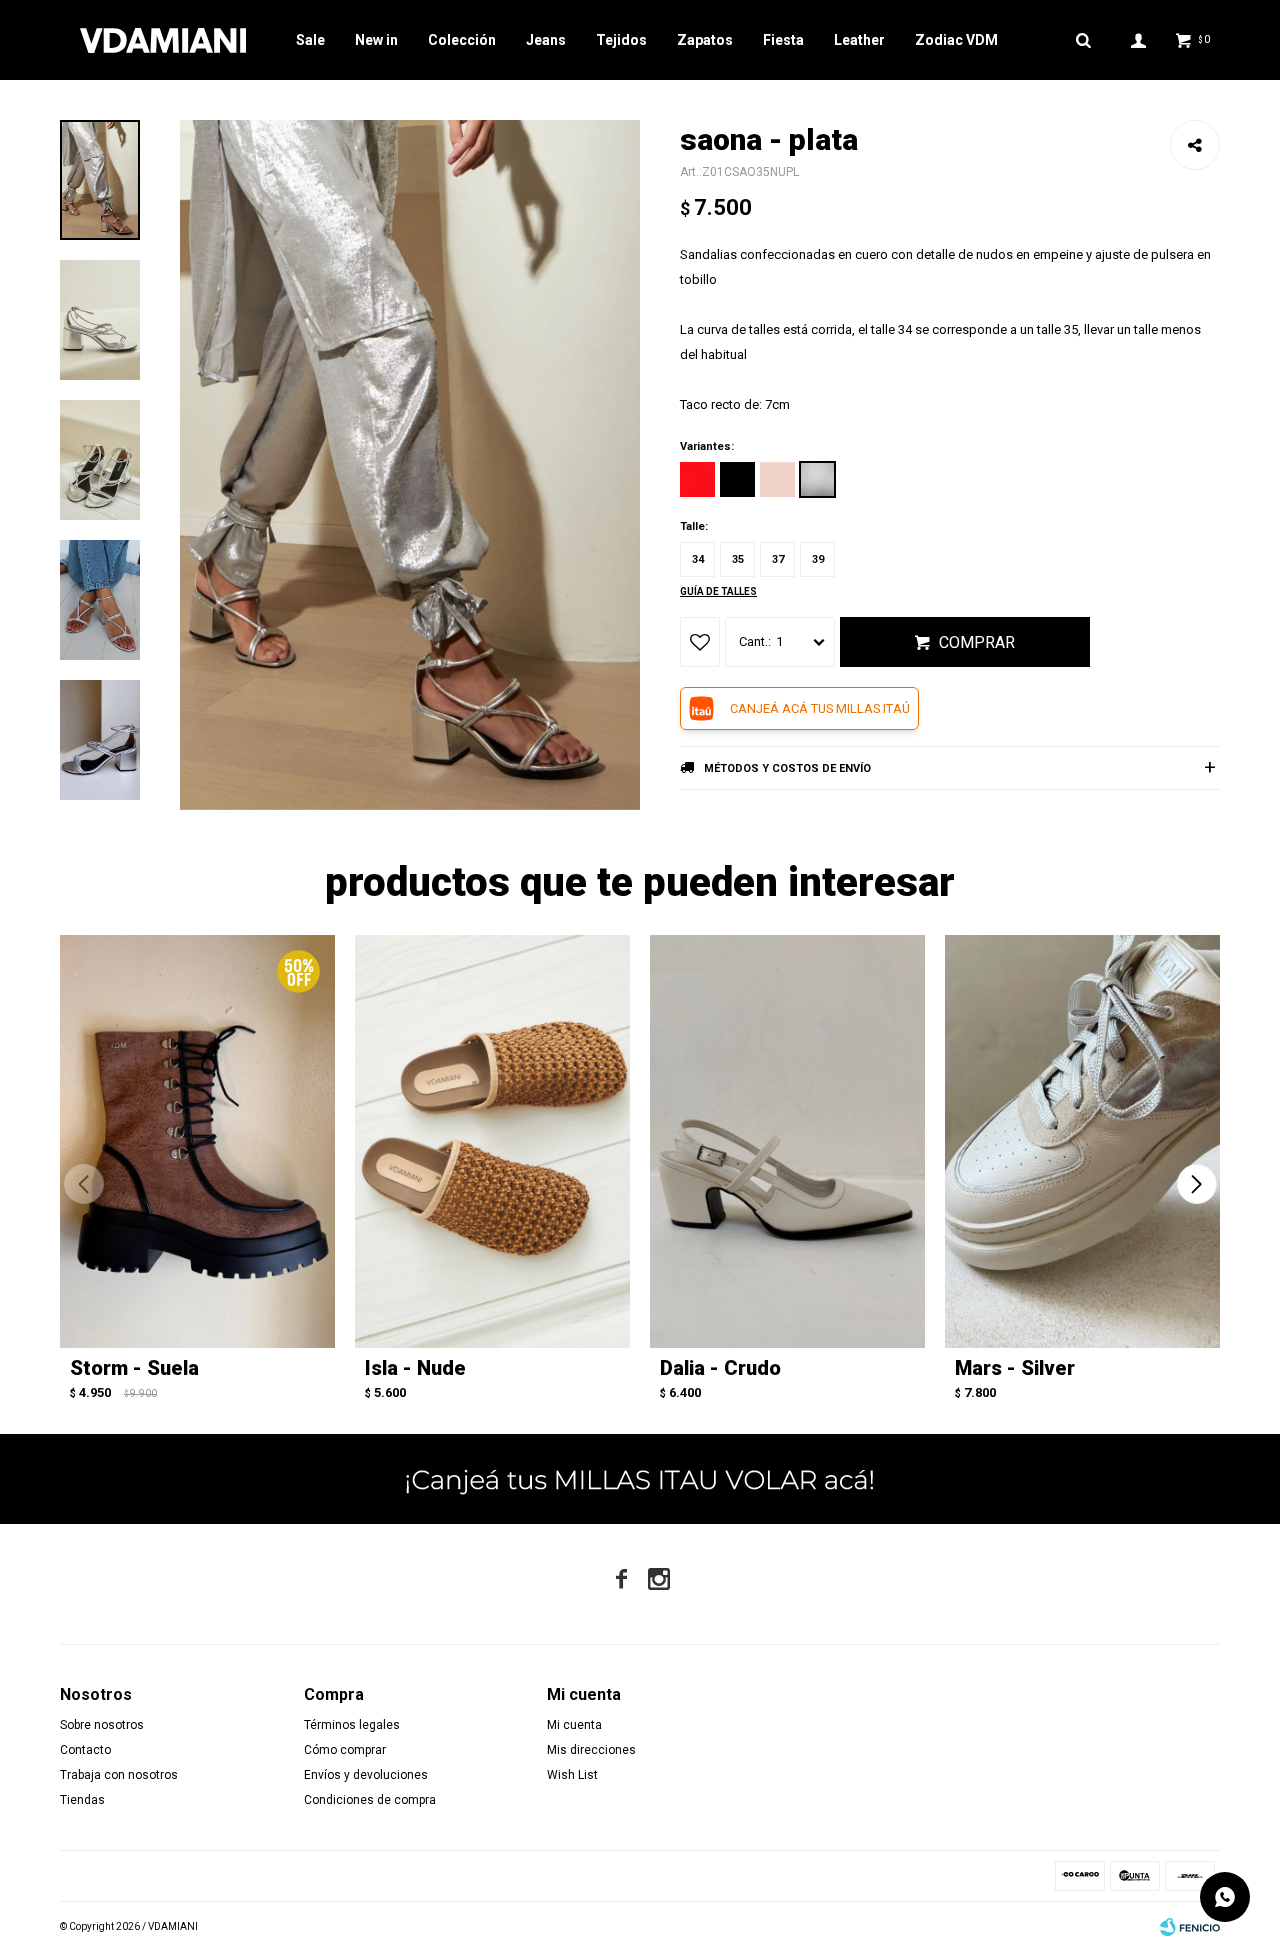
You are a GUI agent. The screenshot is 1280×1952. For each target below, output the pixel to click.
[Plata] (817, 479)
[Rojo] (697, 479)
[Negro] (737, 479)
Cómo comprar (345, 1750)
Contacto (85, 1750)
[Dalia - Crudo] (787, 1141)
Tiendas (82, 1800)
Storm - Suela (134, 1368)
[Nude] (777, 479)
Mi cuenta (574, 1725)
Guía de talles (718, 591)
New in (376, 40)
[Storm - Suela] (197, 1141)
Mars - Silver (1015, 1368)
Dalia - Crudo (720, 1368)
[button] (1196, 1184)
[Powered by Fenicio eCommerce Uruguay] (1190, 1927)
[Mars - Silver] (1082, 1141)
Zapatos (705, 40)
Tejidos (621, 40)
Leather (859, 40)
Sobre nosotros (102, 1725)
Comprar (977, 642)
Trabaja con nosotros (119, 1775)
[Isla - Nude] (492, 1141)
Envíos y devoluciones (366, 1775)
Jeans (546, 40)
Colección (462, 40)
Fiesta (783, 40)
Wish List (572, 1775)
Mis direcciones (591, 1750)
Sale (310, 40)
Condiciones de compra (370, 1800)
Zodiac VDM (956, 40)
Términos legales (352, 1725)
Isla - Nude (415, 1368)
